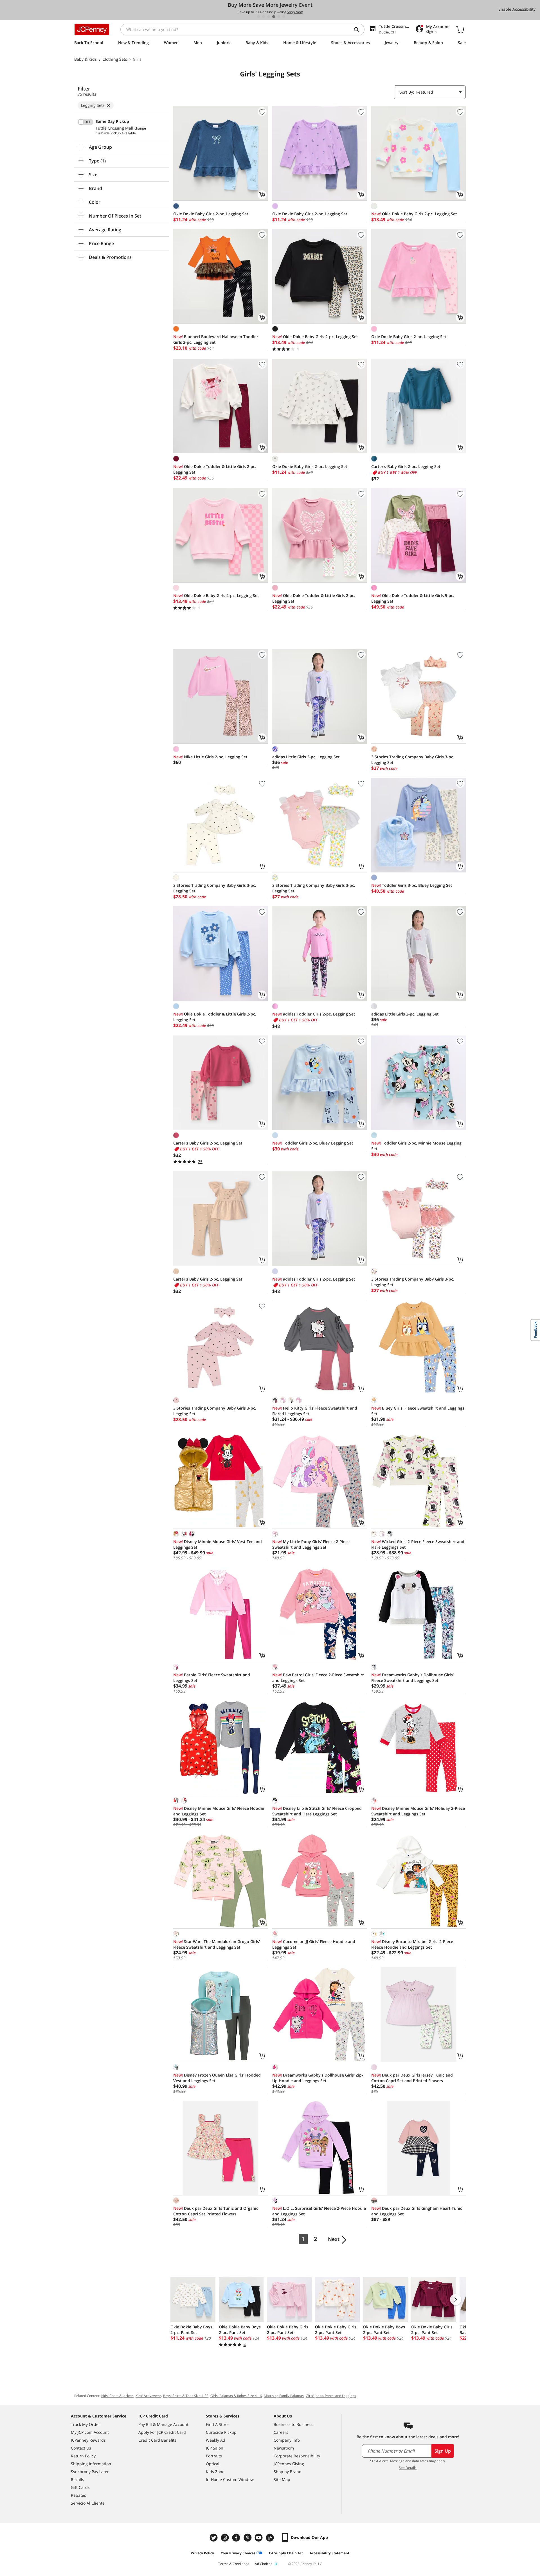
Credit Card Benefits (157, 2440)
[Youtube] (259, 2538)
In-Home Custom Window (230, 2479)
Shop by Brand (288, 2472)
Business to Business (293, 2424)
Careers (281, 2432)
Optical (213, 2464)
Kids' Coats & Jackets (117, 2396)
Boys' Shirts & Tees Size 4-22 (186, 2396)
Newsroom (284, 2448)
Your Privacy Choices (238, 2553)
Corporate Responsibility (297, 2456)
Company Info (287, 2440)
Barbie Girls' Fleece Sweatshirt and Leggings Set (212, 1678)
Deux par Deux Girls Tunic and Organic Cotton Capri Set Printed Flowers (216, 2211)
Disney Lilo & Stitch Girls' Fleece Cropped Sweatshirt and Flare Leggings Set (317, 1811)
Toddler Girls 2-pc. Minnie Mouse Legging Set (416, 1146)
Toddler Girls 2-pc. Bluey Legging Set (313, 1143)
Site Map (282, 2479)
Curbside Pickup (221, 2432)
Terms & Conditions (234, 2564)
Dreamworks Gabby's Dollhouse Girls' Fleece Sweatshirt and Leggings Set (412, 1678)
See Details (408, 2468)
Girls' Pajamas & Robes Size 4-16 (236, 2396)
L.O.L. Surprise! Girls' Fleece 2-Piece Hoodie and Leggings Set (319, 2211)
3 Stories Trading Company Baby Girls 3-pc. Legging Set (413, 760)
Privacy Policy (202, 2553)
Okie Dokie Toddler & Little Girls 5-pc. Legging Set (413, 598)
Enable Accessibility (517, 9)
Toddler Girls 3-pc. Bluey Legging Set (412, 885)
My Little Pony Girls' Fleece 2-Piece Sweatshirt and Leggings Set (311, 1544)
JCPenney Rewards (88, 2440)
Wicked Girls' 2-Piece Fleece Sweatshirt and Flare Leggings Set (418, 1544)
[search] (359, 30)
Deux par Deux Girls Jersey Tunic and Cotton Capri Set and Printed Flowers (412, 2078)
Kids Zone (215, 2472)
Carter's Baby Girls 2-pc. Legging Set (406, 466)
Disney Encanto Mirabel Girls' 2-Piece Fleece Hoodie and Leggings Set (412, 1944)
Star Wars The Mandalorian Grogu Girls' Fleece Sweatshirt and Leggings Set (217, 1944)
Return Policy (83, 2456)
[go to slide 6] (284, 17)
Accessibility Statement (329, 2553)
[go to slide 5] (279, 17)
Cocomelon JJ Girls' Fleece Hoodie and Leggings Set (314, 1944)
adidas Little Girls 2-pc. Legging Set (306, 757)
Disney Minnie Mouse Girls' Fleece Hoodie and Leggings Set (219, 1811)
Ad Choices (264, 2564)
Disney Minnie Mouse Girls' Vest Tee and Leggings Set (218, 1544)
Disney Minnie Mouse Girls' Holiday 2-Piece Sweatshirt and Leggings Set (418, 1811)
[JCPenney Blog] (271, 2538)
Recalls (77, 2479)
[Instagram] (226, 2538)
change (140, 128)
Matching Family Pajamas (284, 2396)
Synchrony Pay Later (90, 2472)
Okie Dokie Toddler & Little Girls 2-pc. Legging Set (215, 469)
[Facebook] (237, 2538)
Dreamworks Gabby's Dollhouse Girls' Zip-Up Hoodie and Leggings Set (318, 2078)
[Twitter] (214, 2538)
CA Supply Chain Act (286, 2553)
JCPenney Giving (289, 2464)
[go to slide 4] (274, 17)
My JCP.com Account (90, 2432)
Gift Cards (80, 2487)
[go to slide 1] (258, 17)
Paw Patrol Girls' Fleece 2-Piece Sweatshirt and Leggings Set (318, 1678)
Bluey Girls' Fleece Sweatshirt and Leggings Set (418, 1411)
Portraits (214, 2456)
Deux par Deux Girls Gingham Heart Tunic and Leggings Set (417, 2211)
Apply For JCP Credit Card (162, 2432)
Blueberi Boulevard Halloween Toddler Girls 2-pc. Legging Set (216, 339)
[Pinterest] (248, 2538)
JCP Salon (215, 2448)
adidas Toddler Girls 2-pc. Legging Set (314, 1014)
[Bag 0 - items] (460, 30)
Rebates (78, 2495)
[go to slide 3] (269, 17)
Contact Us (81, 2448)
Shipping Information (91, 2464)
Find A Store (217, 2424)
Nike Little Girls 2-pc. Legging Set (210, 757)
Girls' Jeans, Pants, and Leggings (331, 2396)
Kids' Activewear (148, 2396)
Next (334, 2239)
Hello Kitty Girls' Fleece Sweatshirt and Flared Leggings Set (315, 1411)
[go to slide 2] (264, 17)
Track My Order (85, 2424)
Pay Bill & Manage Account (163, 2424)
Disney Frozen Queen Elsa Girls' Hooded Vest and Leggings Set (217, 2078)
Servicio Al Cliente (88, 2503)
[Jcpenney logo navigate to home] (92, 30)
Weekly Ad (216, 2440)
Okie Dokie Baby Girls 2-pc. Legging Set (211, 214)
